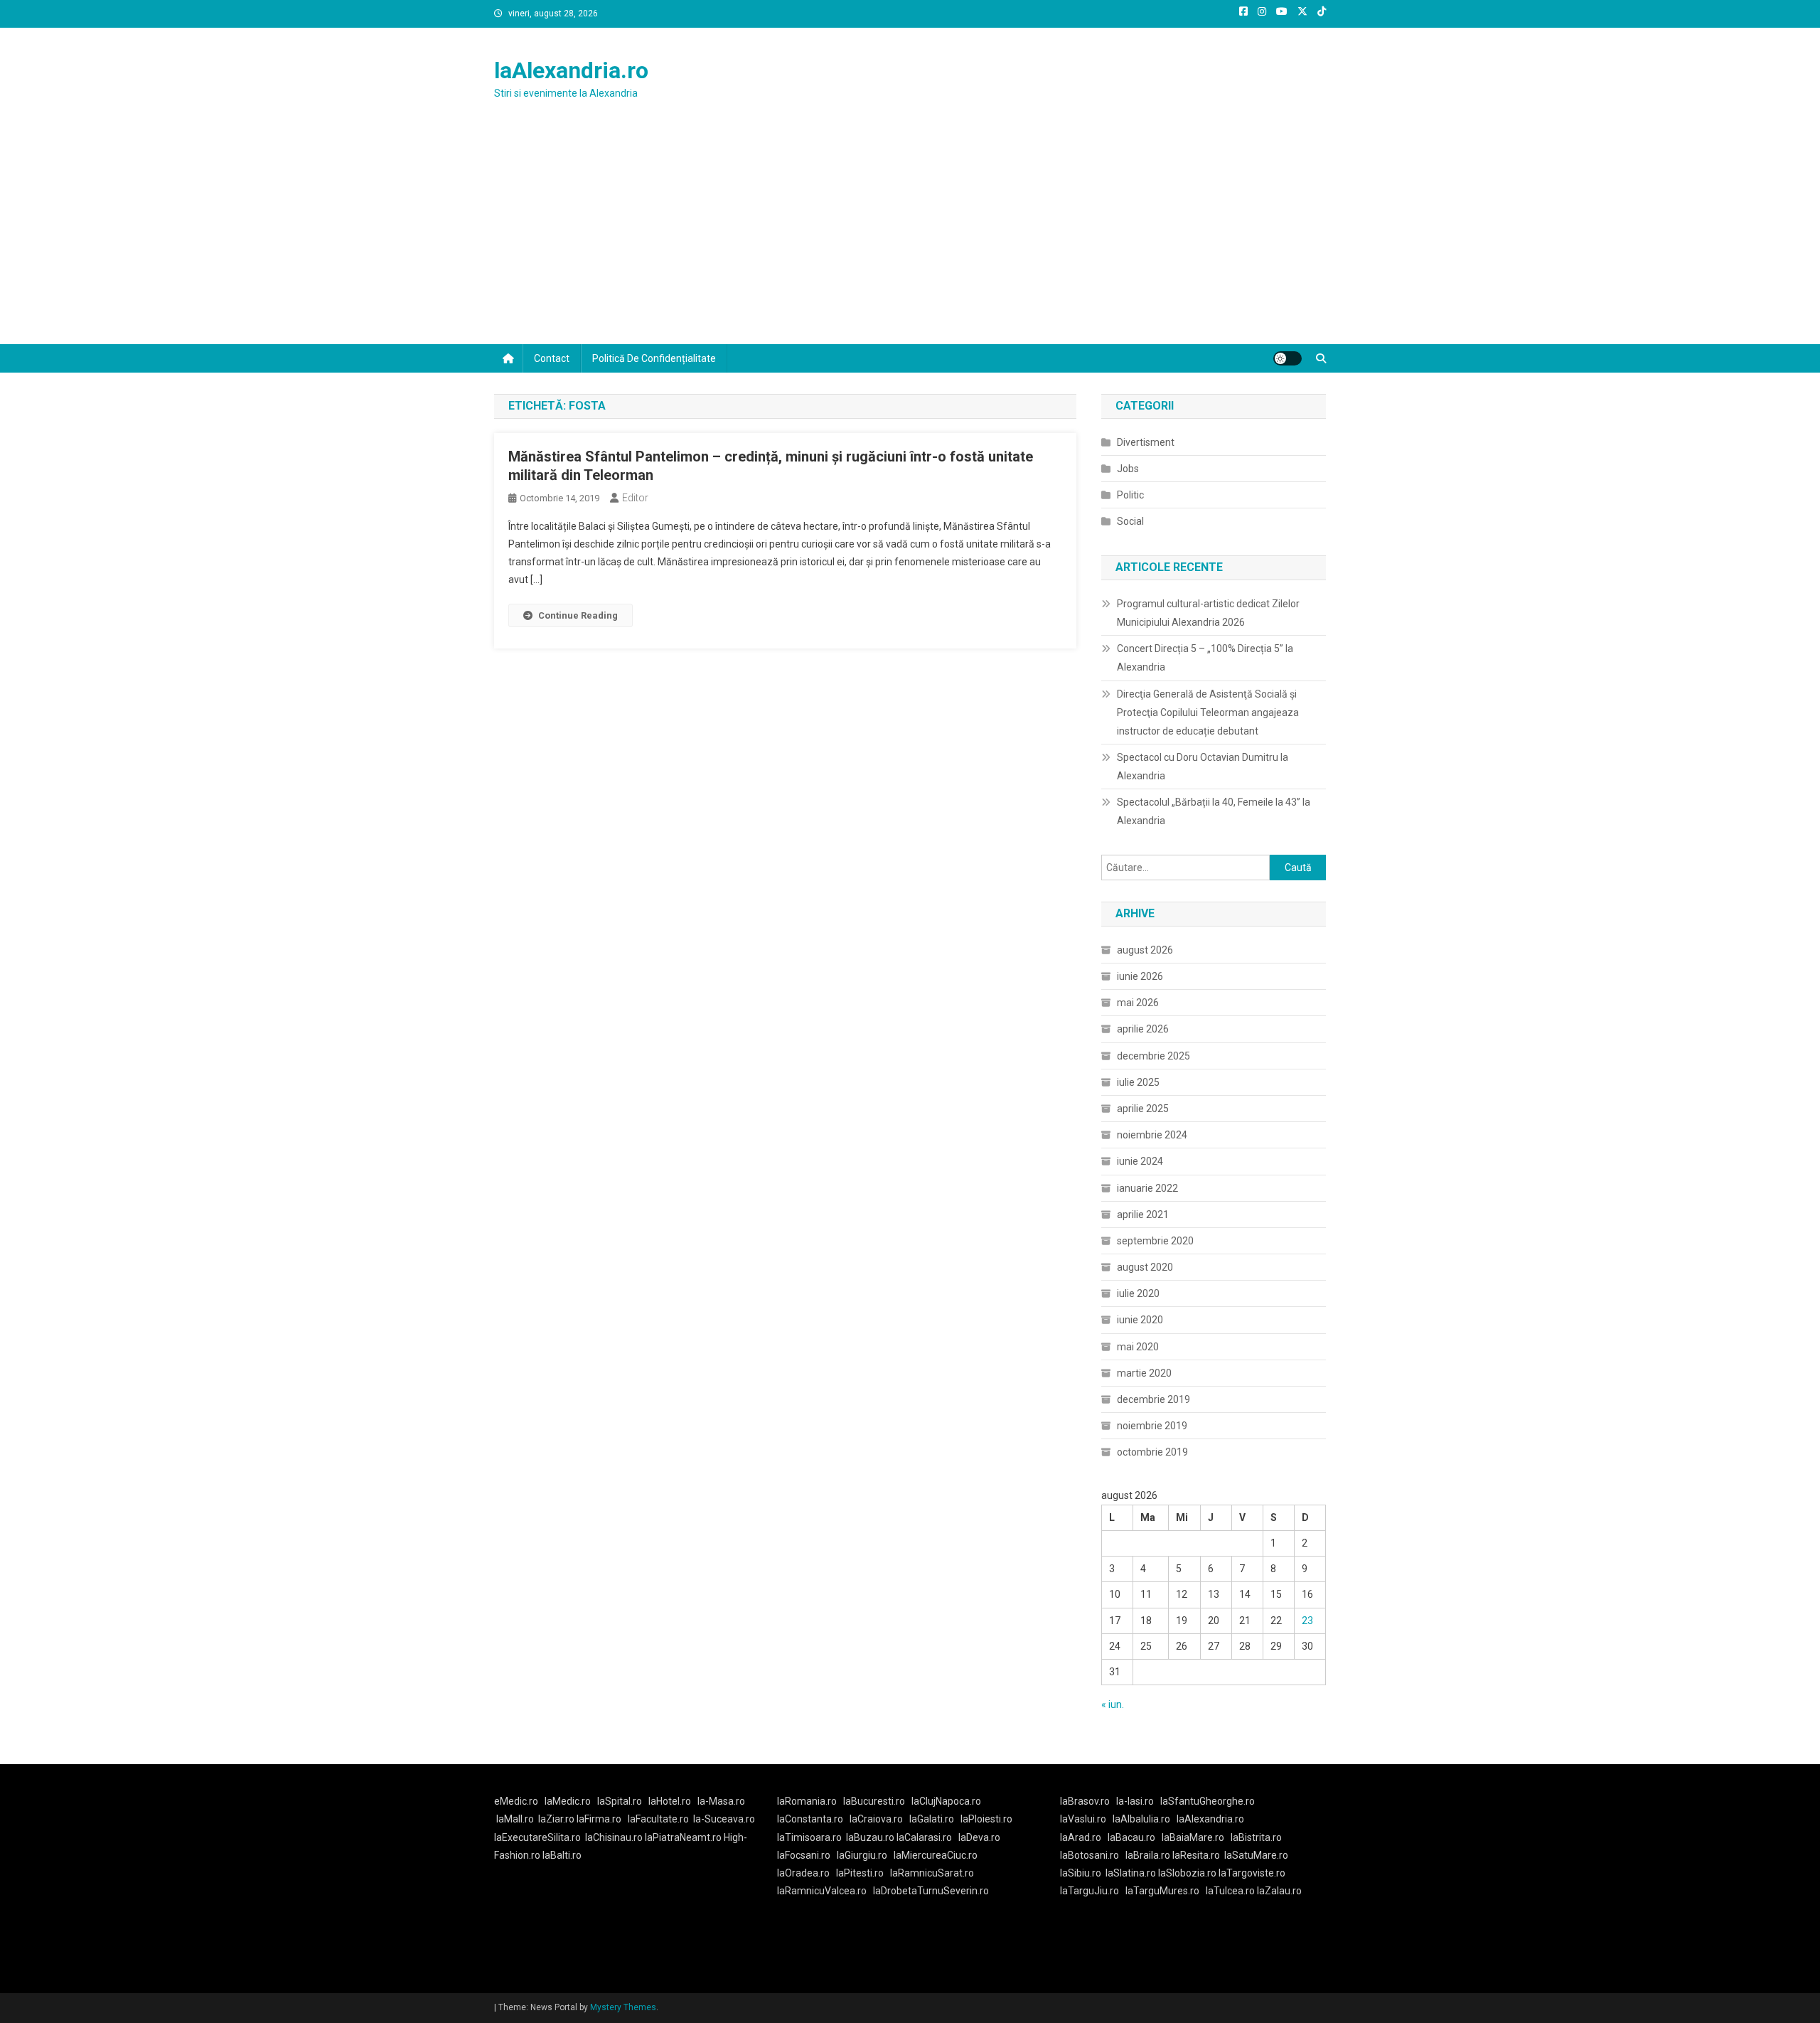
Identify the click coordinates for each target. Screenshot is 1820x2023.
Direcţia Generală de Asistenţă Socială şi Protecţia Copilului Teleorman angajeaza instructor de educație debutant (1208, 712)
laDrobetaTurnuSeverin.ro (931, 1891)
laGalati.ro (932, 1819)
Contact (552, 358)
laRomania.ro (807, 1801)
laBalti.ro (562, 1855)
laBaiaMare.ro (1193, 1837)
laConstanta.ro (810, 1819)
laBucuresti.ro (874, 1801)
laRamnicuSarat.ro (932, 1873)
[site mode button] (1288, 358)
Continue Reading (578, 615)
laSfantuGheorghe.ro (1208, 1801)
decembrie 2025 (1153, 1056)
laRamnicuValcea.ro (822, 1891)
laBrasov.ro (1085, 1801)
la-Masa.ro (721, 1801)
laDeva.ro (979, 1837)
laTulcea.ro (1231, 1891)
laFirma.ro (599, 1819)
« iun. (1113, 1704)
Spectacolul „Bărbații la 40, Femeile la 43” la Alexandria (1214, 811)
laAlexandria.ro (571, 70)
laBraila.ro (1148, 1855)
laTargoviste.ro (1252, 1873)
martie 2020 (1144, 1373)
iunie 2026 (1140, 976)
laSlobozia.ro (1187, 1873)
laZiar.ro (557, 1819)
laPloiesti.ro (986, 1819)
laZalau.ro (1279, 1891)
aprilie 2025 (1143, 1109)
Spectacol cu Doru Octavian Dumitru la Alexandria (1203, 767)
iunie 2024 (1140, 1161)
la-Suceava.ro (724, 1819)
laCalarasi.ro (924, 1837)
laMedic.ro (569, 1801)
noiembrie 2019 (1152, 1426)
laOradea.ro (803, 1873)
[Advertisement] (910, 237)
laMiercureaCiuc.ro (936, 1855)
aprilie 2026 (1143, 1029)
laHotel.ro (670, 1801)
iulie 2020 (1138, 1293)
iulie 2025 (1138, 1082)
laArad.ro (1081, 1837)
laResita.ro (1196, 1855)
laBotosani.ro (1090, 1855)
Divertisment (1146, 442)
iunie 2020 (1140, 1320)
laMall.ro (515, 1819)
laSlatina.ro (1131, 1873)
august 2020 (1145, 1267)
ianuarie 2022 (1147, 1188)
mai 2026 (1138, 1003)
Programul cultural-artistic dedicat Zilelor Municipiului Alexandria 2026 (1208, 613)
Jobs (1128, 469)
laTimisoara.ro (809, 1837)
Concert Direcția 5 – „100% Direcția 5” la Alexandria (1205, 658)
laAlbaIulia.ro (1141, 1819)
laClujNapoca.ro (946, 1801)
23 (1307, 1621)
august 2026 (1145, 950)
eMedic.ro (516, 1801)
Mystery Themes (623, 2007)
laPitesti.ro (860, 1873)
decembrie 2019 (1153, 1399)
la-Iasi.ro (1135, 1801)
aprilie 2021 (1143, 1215)
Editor (635, 498)
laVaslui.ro (1086, 1819)
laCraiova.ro (876, 1819)
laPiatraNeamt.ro (683, 1837)
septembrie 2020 (1155, 1241)
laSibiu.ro (1081, 1873)
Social (1130, 521)
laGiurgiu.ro (865, 1855)
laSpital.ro (620, 1801)
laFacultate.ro (658, 1819)
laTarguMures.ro (1162, 1891)
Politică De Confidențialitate (654, 358)
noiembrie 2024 (1152, 1135)
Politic (1130, 495)
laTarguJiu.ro (1093, 1891)
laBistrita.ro (1256, 1837)
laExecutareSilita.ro (537, 1837)
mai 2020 (1138, 1347)
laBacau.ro (1131, 1837)
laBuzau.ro (871, 1837)
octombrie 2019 (1152, 1452)
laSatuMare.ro (1256, 1855)
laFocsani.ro (804, 1855)
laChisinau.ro (614, 1837)
